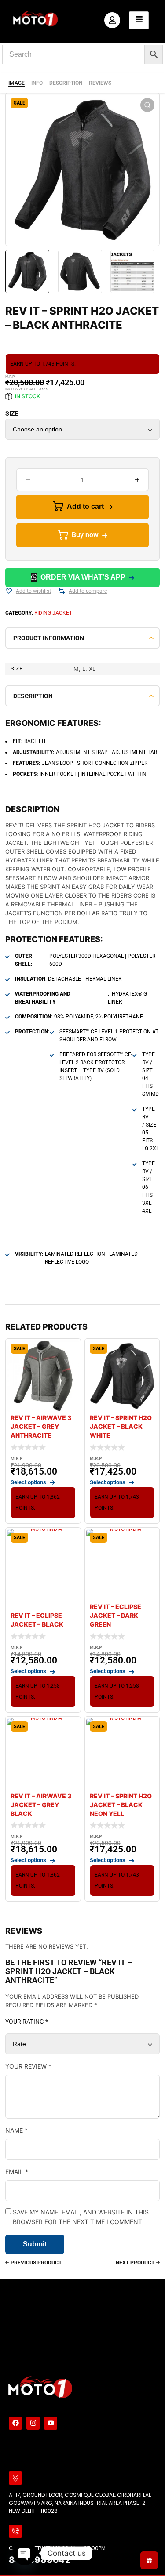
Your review (28, 2066)
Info (37, 83)
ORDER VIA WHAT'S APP (83, 577)
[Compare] (62, 591)
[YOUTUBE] (51, 2423)
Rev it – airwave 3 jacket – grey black (41, 1805)
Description (66, 83)
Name (16, 2130)
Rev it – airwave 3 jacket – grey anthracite (41, 1426)
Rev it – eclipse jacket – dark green (115, 1615)
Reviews (100, 83)
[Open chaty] (25, 2553)
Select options (28, 1482)
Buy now (85, 535)
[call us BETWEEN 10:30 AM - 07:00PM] (15, 2531)
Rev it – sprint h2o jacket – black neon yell (121, 1805)
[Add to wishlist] (9, 591)
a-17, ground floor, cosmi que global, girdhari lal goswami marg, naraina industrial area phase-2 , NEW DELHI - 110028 (80, 2503)
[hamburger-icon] (139, 20)
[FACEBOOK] (15, 2423)
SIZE (12, 413)
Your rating (27, 2022)
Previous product (36, 2263)
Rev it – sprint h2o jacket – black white (121, 1426)
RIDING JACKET (53, 613)
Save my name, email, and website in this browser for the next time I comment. (81, 2217)
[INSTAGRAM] (33, 2423)
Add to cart (85, 506)
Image (16, 83)
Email (17, 2172)
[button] (147, 105)
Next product (135, 2263)
